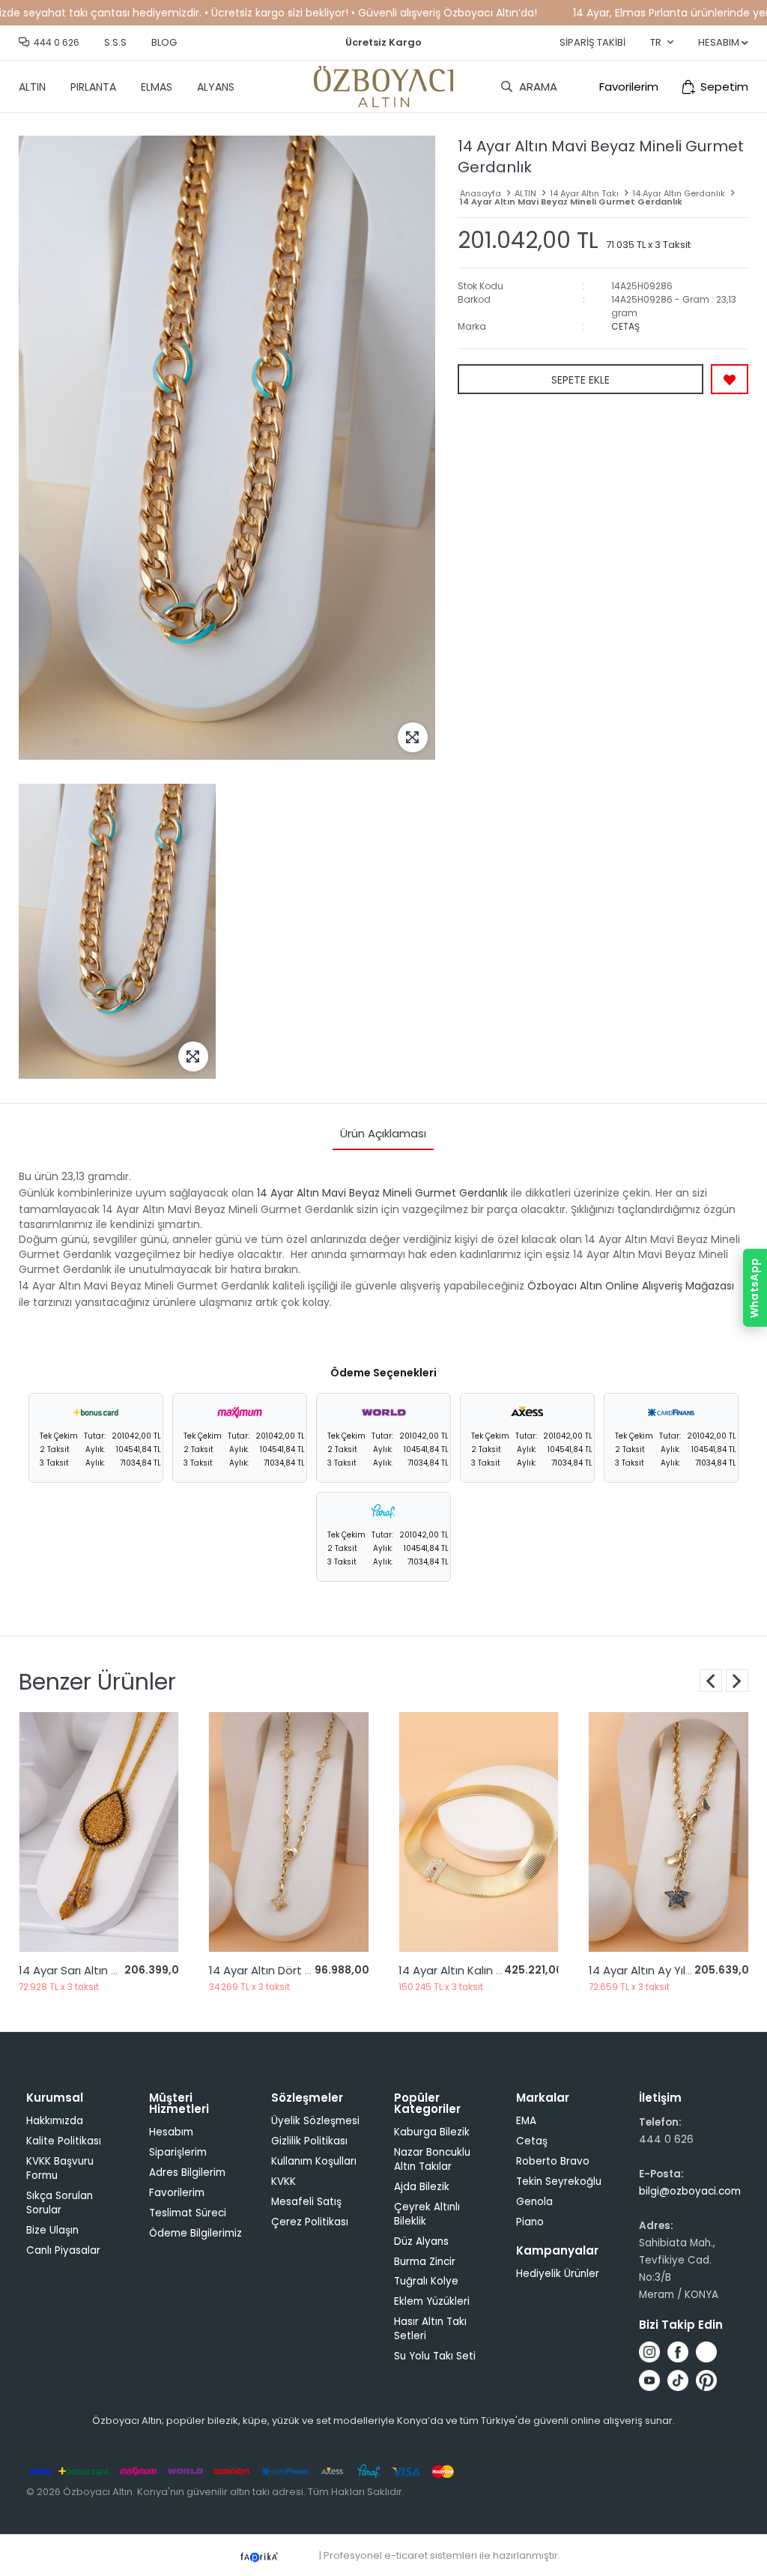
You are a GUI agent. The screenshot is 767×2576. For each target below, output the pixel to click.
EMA (526, 2121)
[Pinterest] (706, 2380)
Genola (534, 2202)
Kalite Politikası (64, 2141)
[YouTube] (649, 2380)
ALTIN (32, 87)
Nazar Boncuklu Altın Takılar (432, 2159)
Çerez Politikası (310, 2222)
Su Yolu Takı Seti (435, 2356)
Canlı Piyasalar (63, 2250)
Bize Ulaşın (52, 2230)
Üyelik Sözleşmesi (315, 2121)
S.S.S (115, 42)
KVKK (284, 2182)
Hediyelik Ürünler (558, 2274)
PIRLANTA (93, 87)
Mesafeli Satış (306, 2202)
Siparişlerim (178, 2152)
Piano (530, 2222)
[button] (737, 1681)
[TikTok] (678, 2380)
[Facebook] (678, 2352)
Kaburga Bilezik (432, 2132)
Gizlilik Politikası (309, 2141)
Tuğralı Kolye (426, 2281)
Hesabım (171, 2132)
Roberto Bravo (553, 2161)
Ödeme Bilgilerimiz (195, 2233)
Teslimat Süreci (188, 2213)
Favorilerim (629, 87)
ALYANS (216, 87)
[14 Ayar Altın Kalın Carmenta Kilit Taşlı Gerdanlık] (289, 1832)
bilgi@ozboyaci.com (690, 2191)
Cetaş (532, 2141)
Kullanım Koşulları (314, 2161)
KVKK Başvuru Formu (60, 2168)
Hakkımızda (55, 2121)
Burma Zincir (425, 2262)
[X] (706, 2352)
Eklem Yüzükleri (432, 2301)
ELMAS (157, 87)
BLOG (164, 42)
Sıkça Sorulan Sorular (60, 2203)
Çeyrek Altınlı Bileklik (427, 2214)
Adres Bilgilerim (187, 2173)
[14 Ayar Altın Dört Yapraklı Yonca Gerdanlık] (99, 1832)
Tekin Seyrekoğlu (559, 2182)
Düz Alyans (421, 2241)
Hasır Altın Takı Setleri (430, 2329)
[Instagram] (649, 2352)
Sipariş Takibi (592, 42)
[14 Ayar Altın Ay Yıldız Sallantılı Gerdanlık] (479, 1832)
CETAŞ (625, 326)
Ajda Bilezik (422, 2187)
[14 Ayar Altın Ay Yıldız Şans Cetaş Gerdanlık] (669, 1832)
